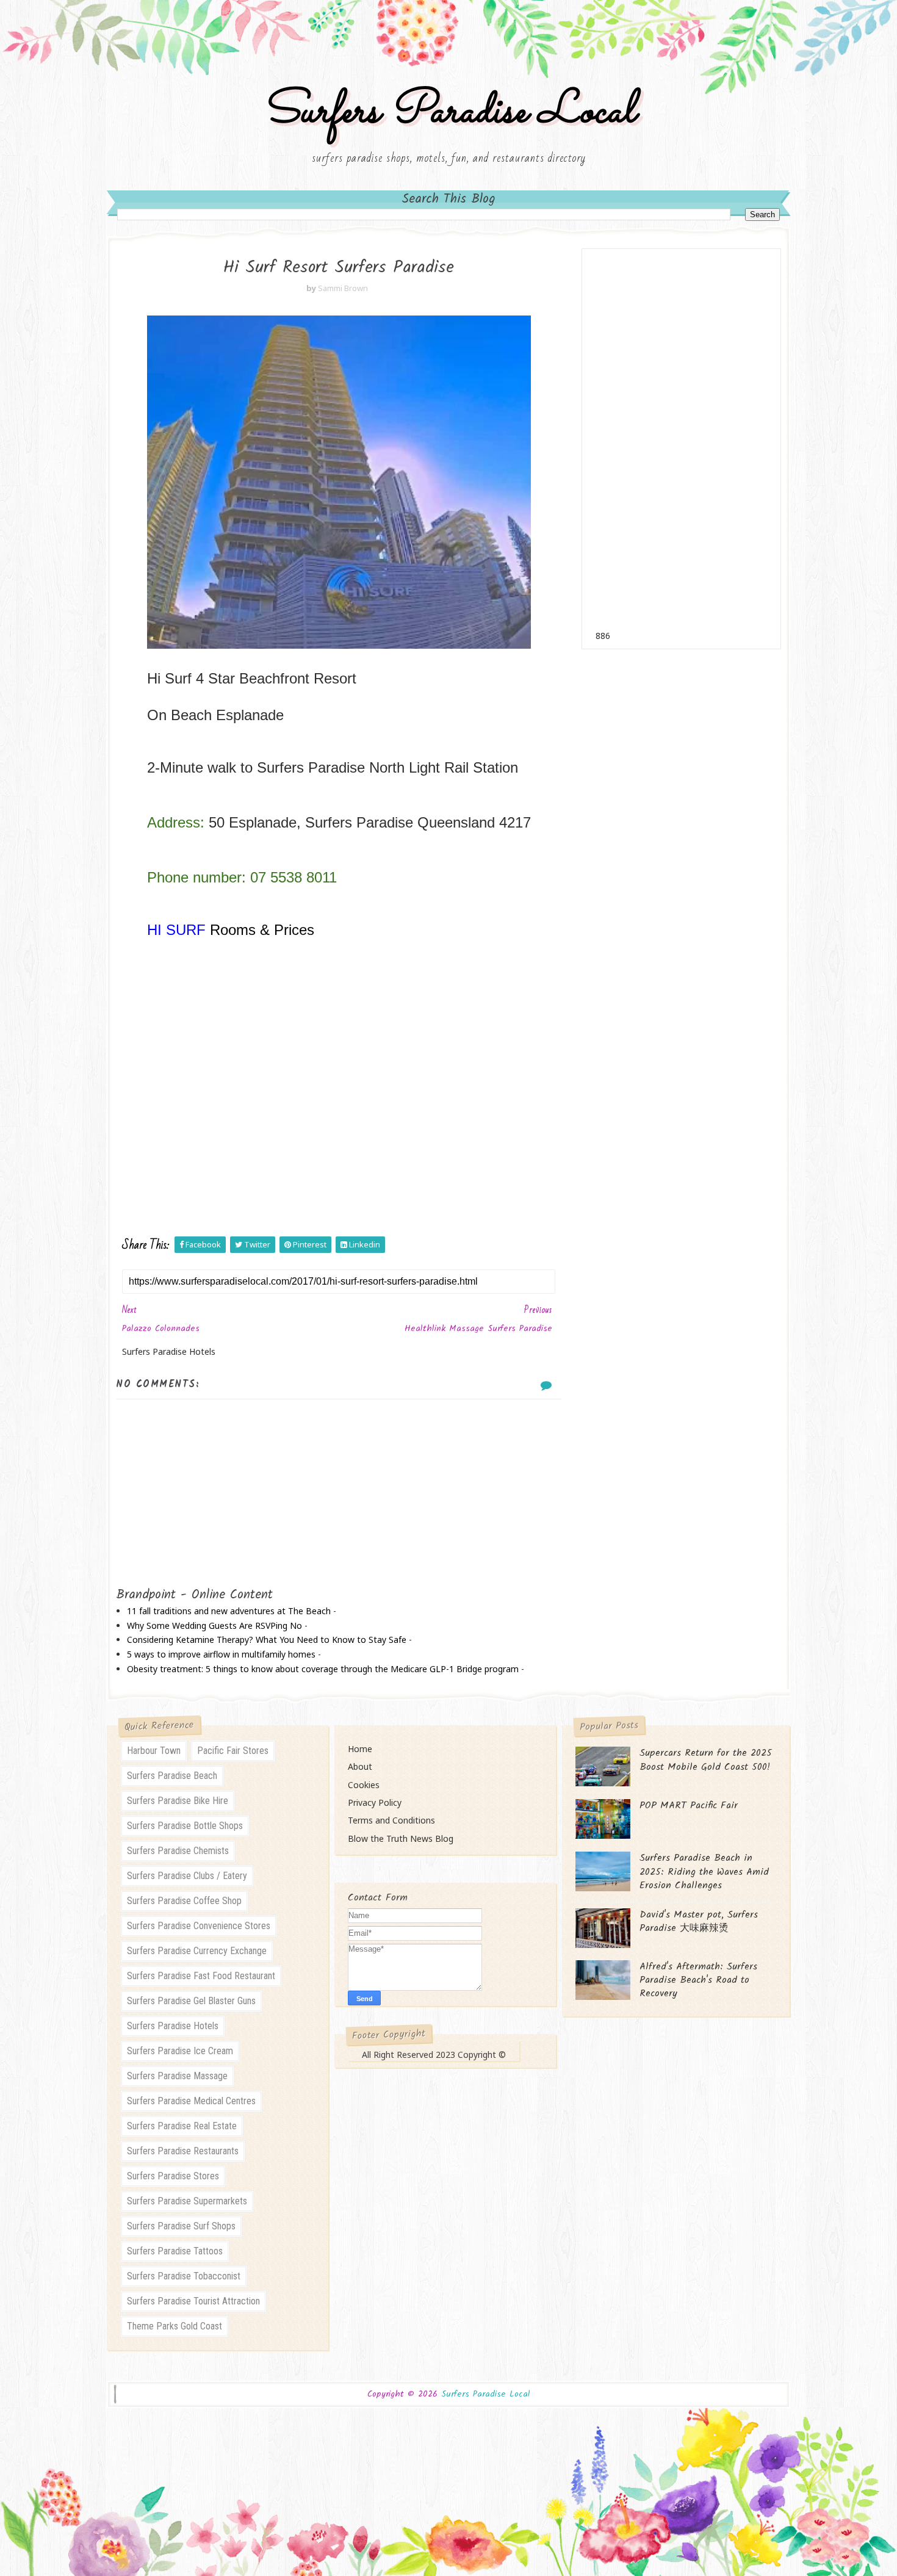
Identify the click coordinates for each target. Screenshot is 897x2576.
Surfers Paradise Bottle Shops (185, 1826)
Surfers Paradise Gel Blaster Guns (191, 2001)
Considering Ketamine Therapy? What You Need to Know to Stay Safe (267, 1640)
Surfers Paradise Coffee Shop (184, 1901)
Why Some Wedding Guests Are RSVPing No (214, 1625)
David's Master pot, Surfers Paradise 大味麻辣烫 (699, 1921)
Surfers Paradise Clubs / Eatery (187, 1876)
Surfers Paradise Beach (172, 1776)
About (360, 1766)
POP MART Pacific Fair (689, 1806)
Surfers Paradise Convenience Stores (199, 1926)
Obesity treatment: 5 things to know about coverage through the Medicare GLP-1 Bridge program (323, 1669)
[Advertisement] (681, 447)
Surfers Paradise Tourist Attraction (193, 2301)
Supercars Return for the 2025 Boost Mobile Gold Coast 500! (706, 1760)
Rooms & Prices (262, 930)
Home (360, 1749)
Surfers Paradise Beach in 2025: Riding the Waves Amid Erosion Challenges (704, 1872)
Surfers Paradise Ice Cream (180, 2051)
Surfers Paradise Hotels (173, 2026)
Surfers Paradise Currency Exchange (197, 1951)
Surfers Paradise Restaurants (183, 2151)
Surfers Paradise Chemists (178, 1851)
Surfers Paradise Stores (173, 2176)
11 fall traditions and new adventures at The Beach (229, 1611)
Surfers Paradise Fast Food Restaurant (201, 1976)
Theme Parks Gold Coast (175, 2326)
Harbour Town (154, 1751)
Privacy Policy (375, 1802)
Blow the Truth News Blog (401, 1838)
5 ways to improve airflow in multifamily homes (221, 1654)
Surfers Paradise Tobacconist (184, 2276)
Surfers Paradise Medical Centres (191, 2101)
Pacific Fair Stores (233, 1751)
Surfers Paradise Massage (177, 2076)
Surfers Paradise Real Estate (182, 2126)
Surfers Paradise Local (448, 112)
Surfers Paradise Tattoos (175, 2251)
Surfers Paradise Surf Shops (181, 2226)
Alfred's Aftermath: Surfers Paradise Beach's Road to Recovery (698, 1980)
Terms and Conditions (391, 1820)
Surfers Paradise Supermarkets (187, 2201)
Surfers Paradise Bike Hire (178, 1801)
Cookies (364, 1785)
